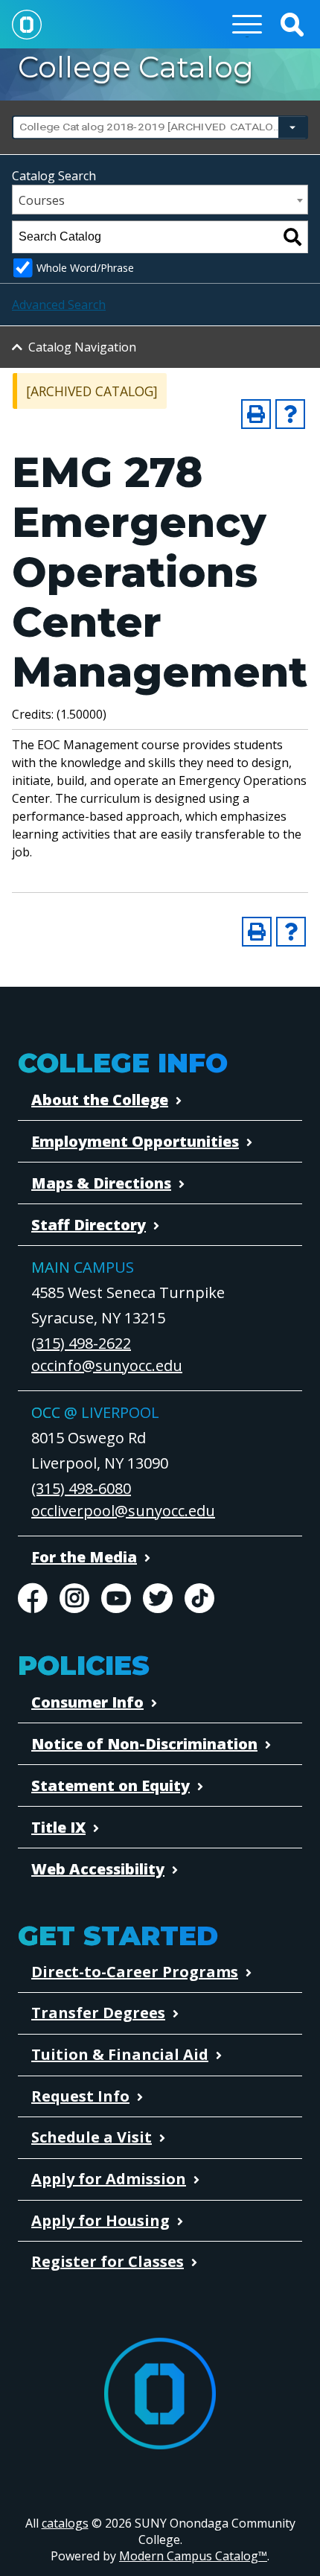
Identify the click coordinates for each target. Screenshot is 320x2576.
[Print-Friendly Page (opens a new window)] (256, 414)
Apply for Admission (109, 2179)
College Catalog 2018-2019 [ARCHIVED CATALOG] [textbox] (151, 127)
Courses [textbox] (42, 200)
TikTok (199, 1598)
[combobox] (160, 127)
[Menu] (247, 24)
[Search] (292, 237)
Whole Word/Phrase (85, 268)
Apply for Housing (100, 2220)
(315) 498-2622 (81, 1343)
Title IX (58, 1827)
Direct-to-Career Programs (135, 1972)
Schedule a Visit (92, 2137)
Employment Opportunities (135, 1141)
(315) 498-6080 (81, 1488)
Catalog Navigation (82, 347)
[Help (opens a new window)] (290, 414)
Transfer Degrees (98, 2013)
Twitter (158, 1598)
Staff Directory (89, 1225)
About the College (100, 1100)
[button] (292, 24)
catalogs (65, 2523)
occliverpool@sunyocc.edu (123, 1511)
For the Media (84, 1557)
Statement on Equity (111, 1785)
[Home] (27, 24)
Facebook (33, 1598)
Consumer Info (87, 1702)
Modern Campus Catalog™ (193, 2556)
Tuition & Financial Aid (120, 2054)
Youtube (116, 1598)
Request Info (80, 2096)
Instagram (74, 1598)
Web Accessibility (98, 1869)
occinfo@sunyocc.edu (107, 1365)
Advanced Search (59, 305)
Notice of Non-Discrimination (144, 1744)
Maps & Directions (101, 1183)
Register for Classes (108, 2261)
